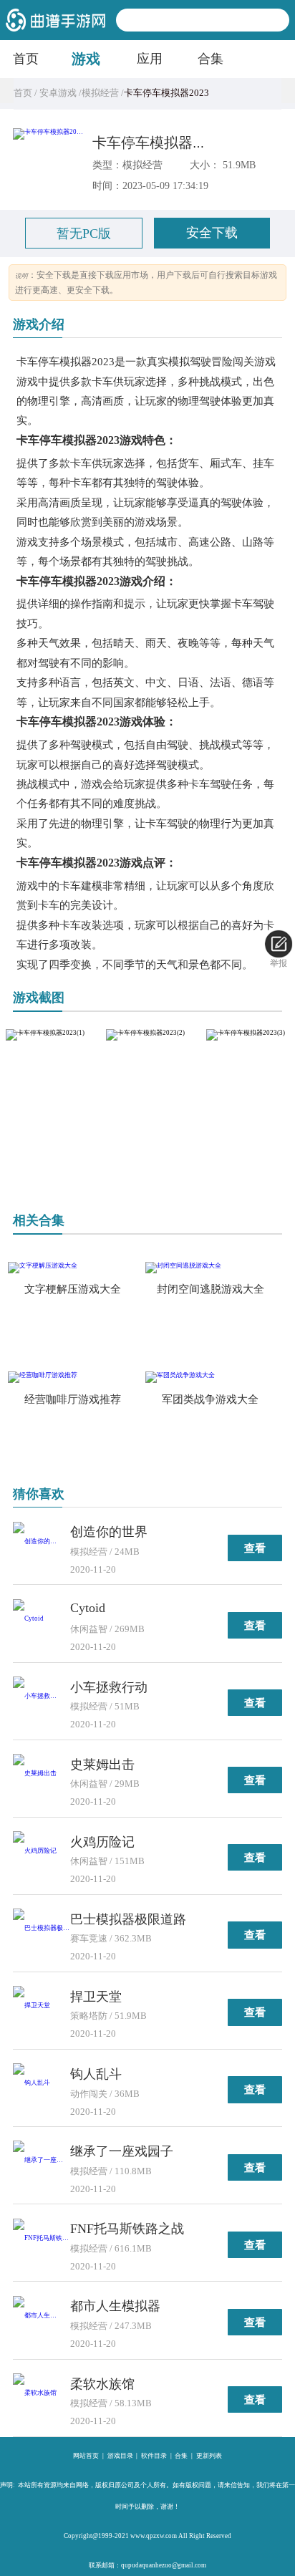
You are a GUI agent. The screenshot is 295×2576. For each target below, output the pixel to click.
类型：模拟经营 (127, 165)
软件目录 (154, 2456)
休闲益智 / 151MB (107, 1861)
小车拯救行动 (109, 1687)
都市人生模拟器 (115, 2306)
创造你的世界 (109, 1532)
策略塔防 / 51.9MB (108, 2016)
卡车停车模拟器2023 (157, 143)
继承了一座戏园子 (122, 2151)
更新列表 (209, 2456)
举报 (279, 963)
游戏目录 (120, 2456)
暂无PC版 (84, 233)
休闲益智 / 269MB (107, 1629)
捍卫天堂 (96, 1997)
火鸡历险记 (102, 1842)
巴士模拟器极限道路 (128, 1919)
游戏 (86, 59)
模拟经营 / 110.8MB (111, 2171)
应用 (150, 59)
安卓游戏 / (59, 93)
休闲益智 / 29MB (105, 1784)
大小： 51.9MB (223, 165)
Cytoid (88, 1608)
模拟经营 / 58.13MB (111, 2403)
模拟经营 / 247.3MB (111, 2326)
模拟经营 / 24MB (105, 1552)
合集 (211, 59)
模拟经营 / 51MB (105, 1706)
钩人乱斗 (96, 2074)
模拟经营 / (103, 93)
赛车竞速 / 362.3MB (111, 1938)
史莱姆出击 (102, 1765)
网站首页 (86, 2456)
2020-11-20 (93, 1569)
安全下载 (212, 233)
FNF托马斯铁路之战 (127, 2229)
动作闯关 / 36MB (105, 2094)
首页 (26, 59)
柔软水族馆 (102, 2384)
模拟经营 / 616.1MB (111, 2248)
